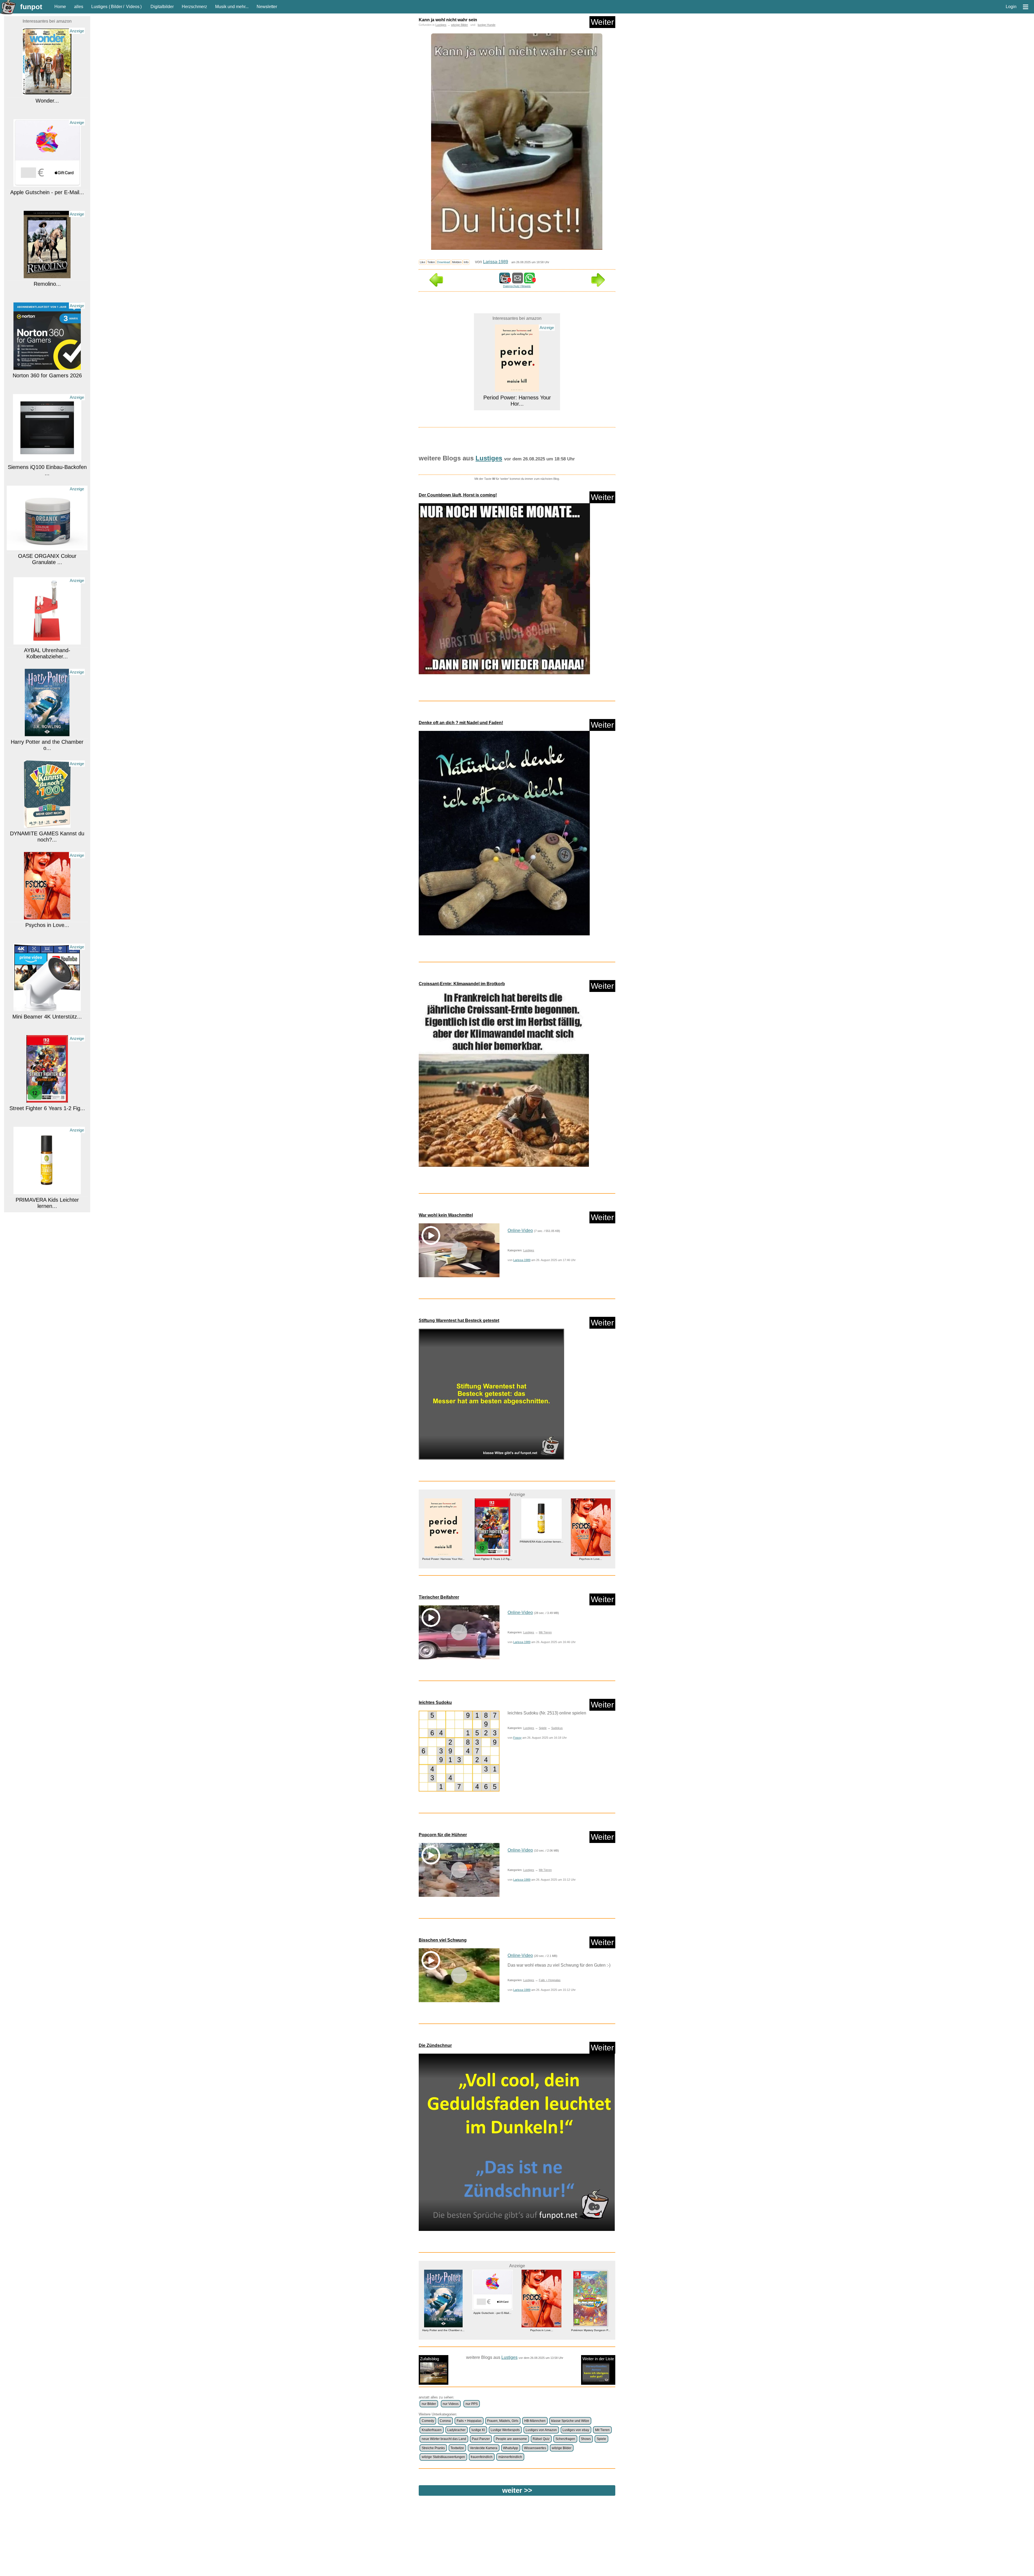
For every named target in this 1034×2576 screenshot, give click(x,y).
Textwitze (457, 2448)
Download (443, 262)
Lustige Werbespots (505, 2430)
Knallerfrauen (432, 2430)
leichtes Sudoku (435, 1702)
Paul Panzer (481, 2439)
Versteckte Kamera (484, 2448)
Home (60, 7)
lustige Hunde (487, 25)
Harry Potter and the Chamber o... (47, 652)
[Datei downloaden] (517, 591)
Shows (586, 2439)
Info (466, 262)
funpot (31, 7)
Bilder (117, 7)
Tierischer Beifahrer (439, 1597)
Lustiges (99, 7)
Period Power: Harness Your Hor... (492, 2330)
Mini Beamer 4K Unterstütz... (47, 924)
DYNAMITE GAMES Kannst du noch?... (47, 744)
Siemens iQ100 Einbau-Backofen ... (47, 377)
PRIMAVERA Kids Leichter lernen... (47, 1110)
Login (1011, 7)
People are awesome (511, 2439)
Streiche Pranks (433, 2448)
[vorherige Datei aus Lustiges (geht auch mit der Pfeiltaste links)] (436, 285)
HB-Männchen (535, 2421)
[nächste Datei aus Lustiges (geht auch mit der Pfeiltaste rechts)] (598, 285)
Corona (445, 2421)
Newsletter (267, 7)
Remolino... (47, 191)
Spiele (543, 1728)
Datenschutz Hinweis (517, 286)
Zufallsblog (429, 2359)
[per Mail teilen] (518, 281)
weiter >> (517, 2490)
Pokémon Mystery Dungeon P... (47, 1199)
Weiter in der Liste (598, 2359)
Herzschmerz (194, 7)
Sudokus (557, 1728)
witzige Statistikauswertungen (443, 2457)
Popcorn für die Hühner (443, 1835)
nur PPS (472, 2404)
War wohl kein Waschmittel (446, 1215)
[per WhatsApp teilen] (529, 281)
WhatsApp (511, 2448)
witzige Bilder (460, 25)
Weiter (602, 22)
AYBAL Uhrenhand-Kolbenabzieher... (47, 560)
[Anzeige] (47, 90)
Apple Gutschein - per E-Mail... (47, 99)
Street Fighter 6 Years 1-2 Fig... (47, 1015)
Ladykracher (456, 2430)
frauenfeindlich (482, 2457)
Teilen (431, 262)
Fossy (517, 1738)
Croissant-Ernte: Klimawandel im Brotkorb (462, 984)
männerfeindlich (510, 2457)
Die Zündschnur (435, 2045)
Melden (457, 262)
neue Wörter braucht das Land (444, 2439)
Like (422, 262)
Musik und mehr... (232, 7)
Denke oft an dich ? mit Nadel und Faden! (461, 723)
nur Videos (451, 2404)
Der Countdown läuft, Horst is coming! (458, 495)
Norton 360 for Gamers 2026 (47, 283)
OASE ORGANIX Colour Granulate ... (47, 466)
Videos (133, 7)
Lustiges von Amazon (541, 2430)
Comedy (428, 2421)
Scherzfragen (565, 2439)
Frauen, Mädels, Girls (503, 2421)
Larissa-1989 (496, 262)
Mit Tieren (545, 1632)
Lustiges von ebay (576, 2430)
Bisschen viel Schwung (443, 1940)
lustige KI (478, 2430)
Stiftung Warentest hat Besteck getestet (459, 1320)
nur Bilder (429, 2404)
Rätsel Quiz (541, 2439)
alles (79, 7)
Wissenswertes (535, 2448)
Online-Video (520, 1230)
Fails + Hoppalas (550, 1980)
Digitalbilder (162, 7)
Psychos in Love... (47, 832)
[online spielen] (459, 1751)
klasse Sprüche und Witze (570, 2421)
